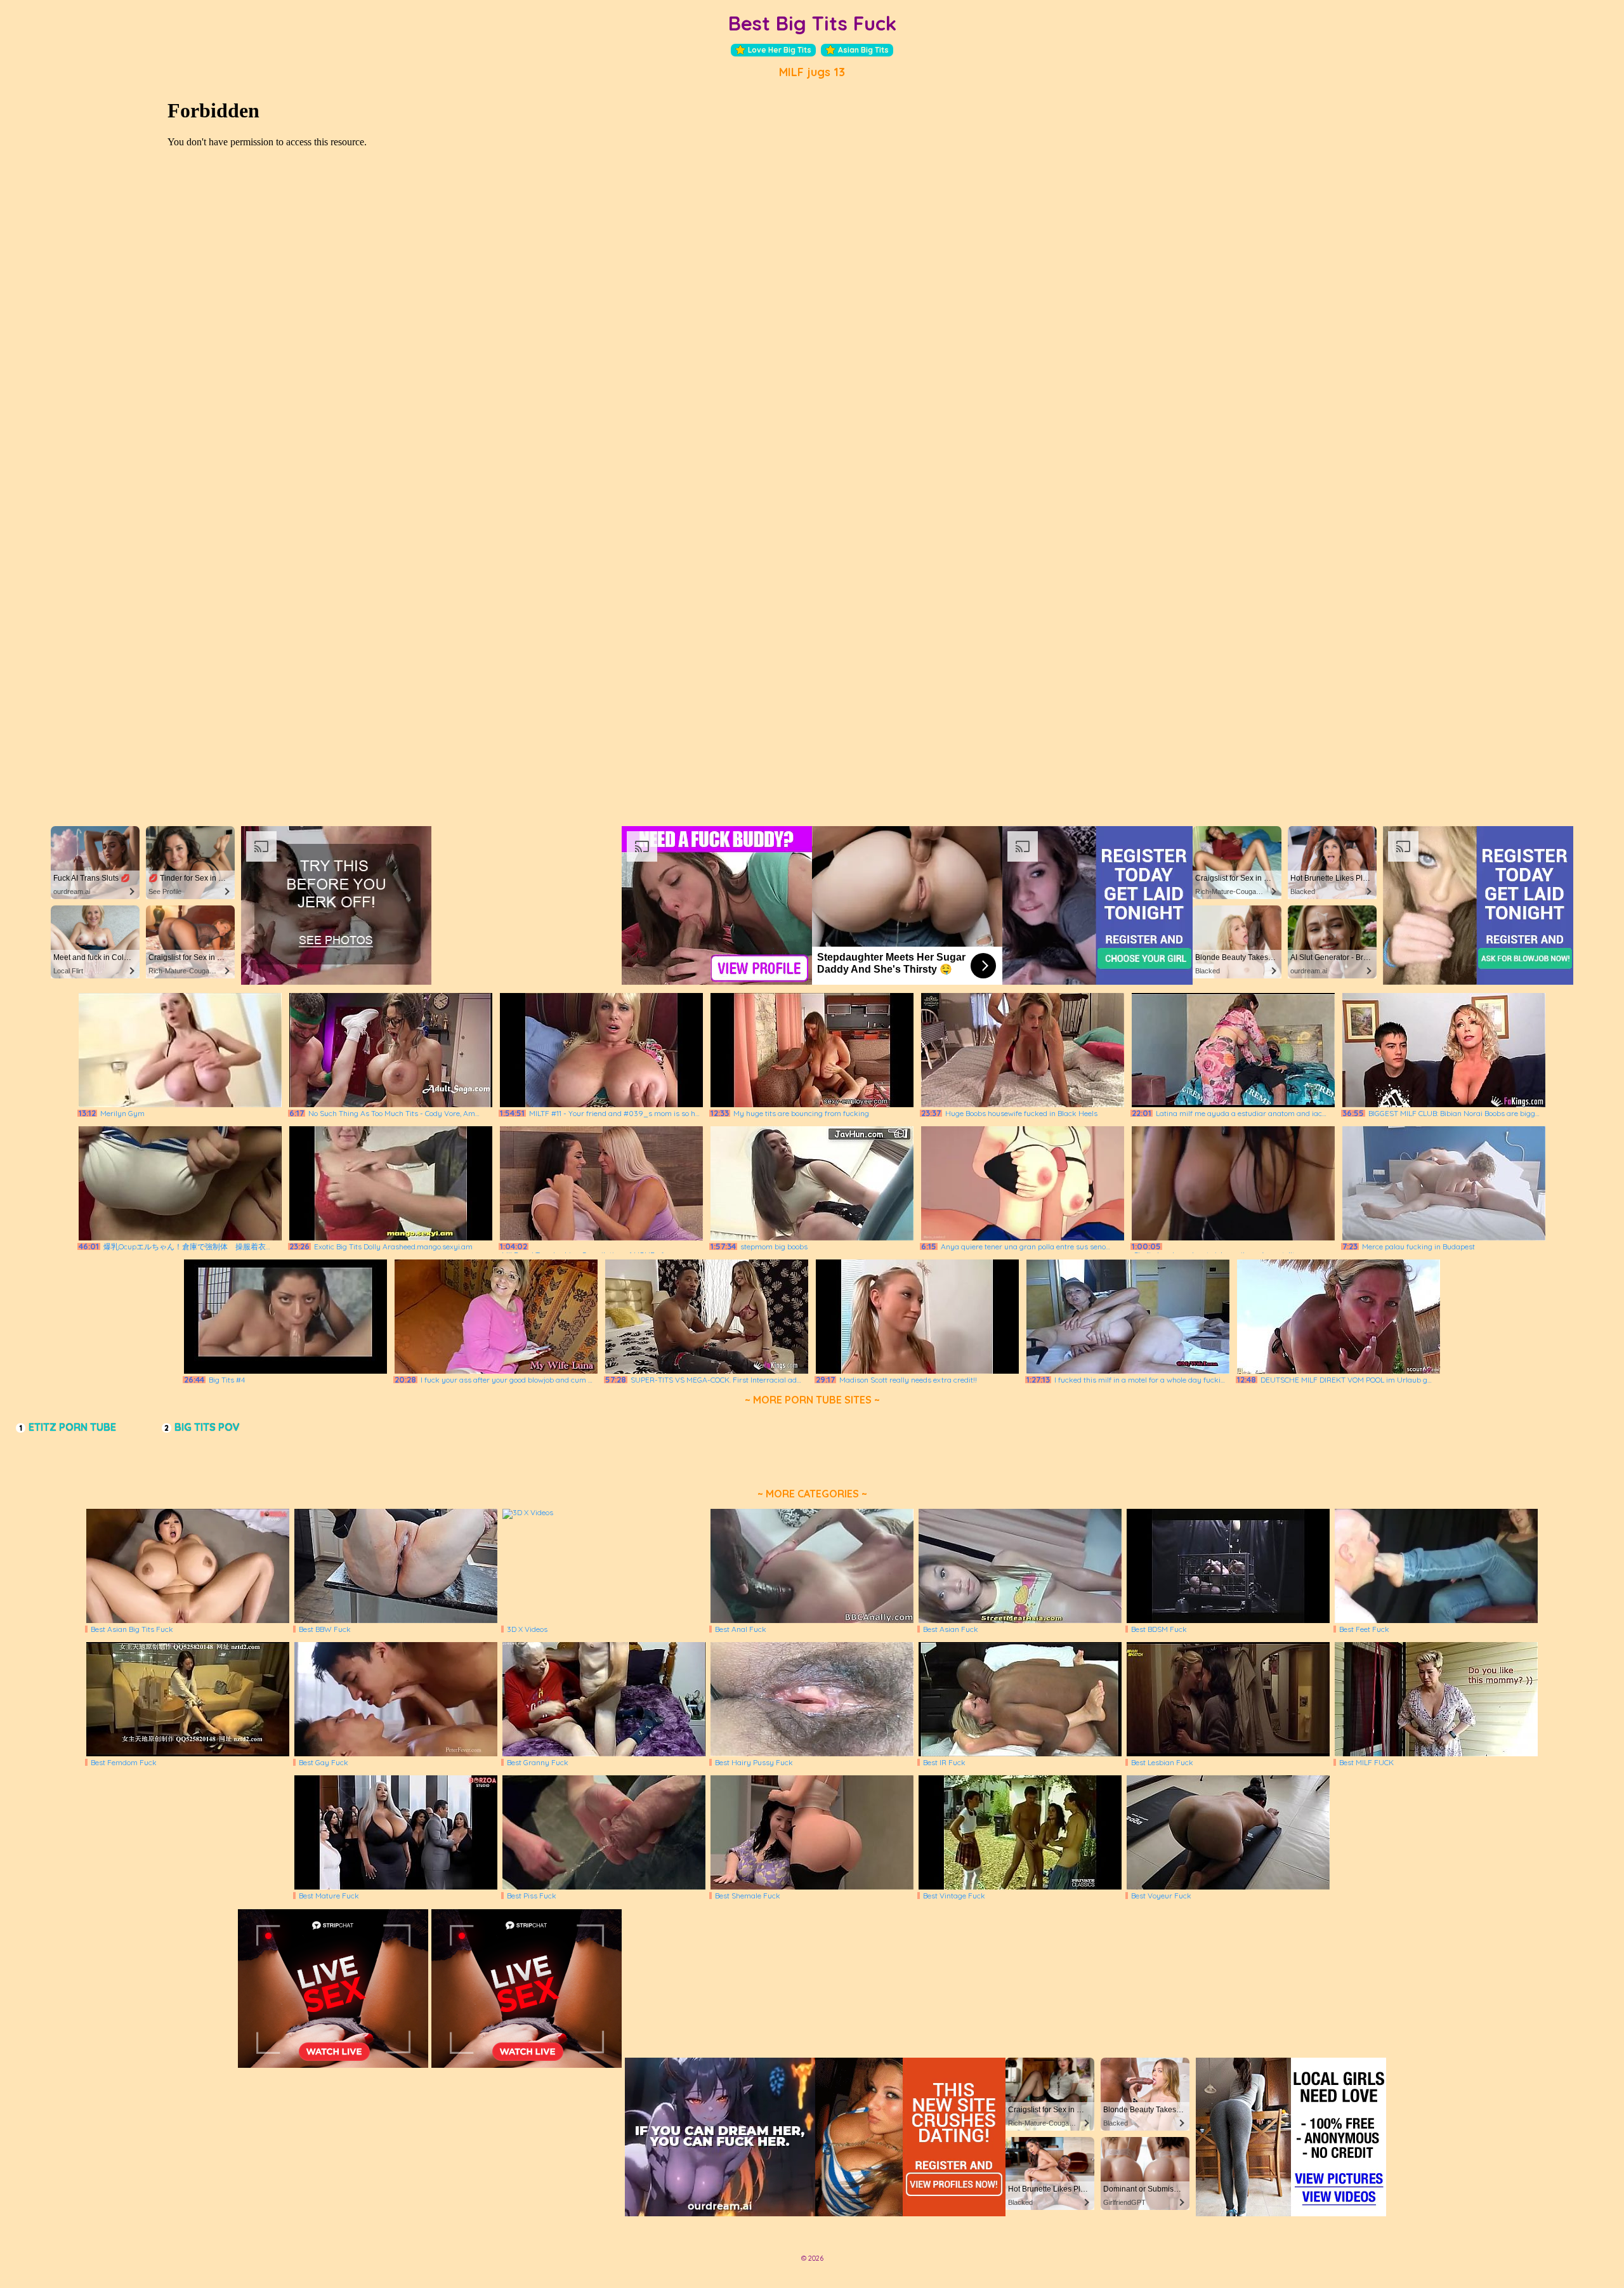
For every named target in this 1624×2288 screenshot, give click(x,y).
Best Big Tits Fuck (812, 23)
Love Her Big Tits (780, 50)
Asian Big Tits (863, 50)
